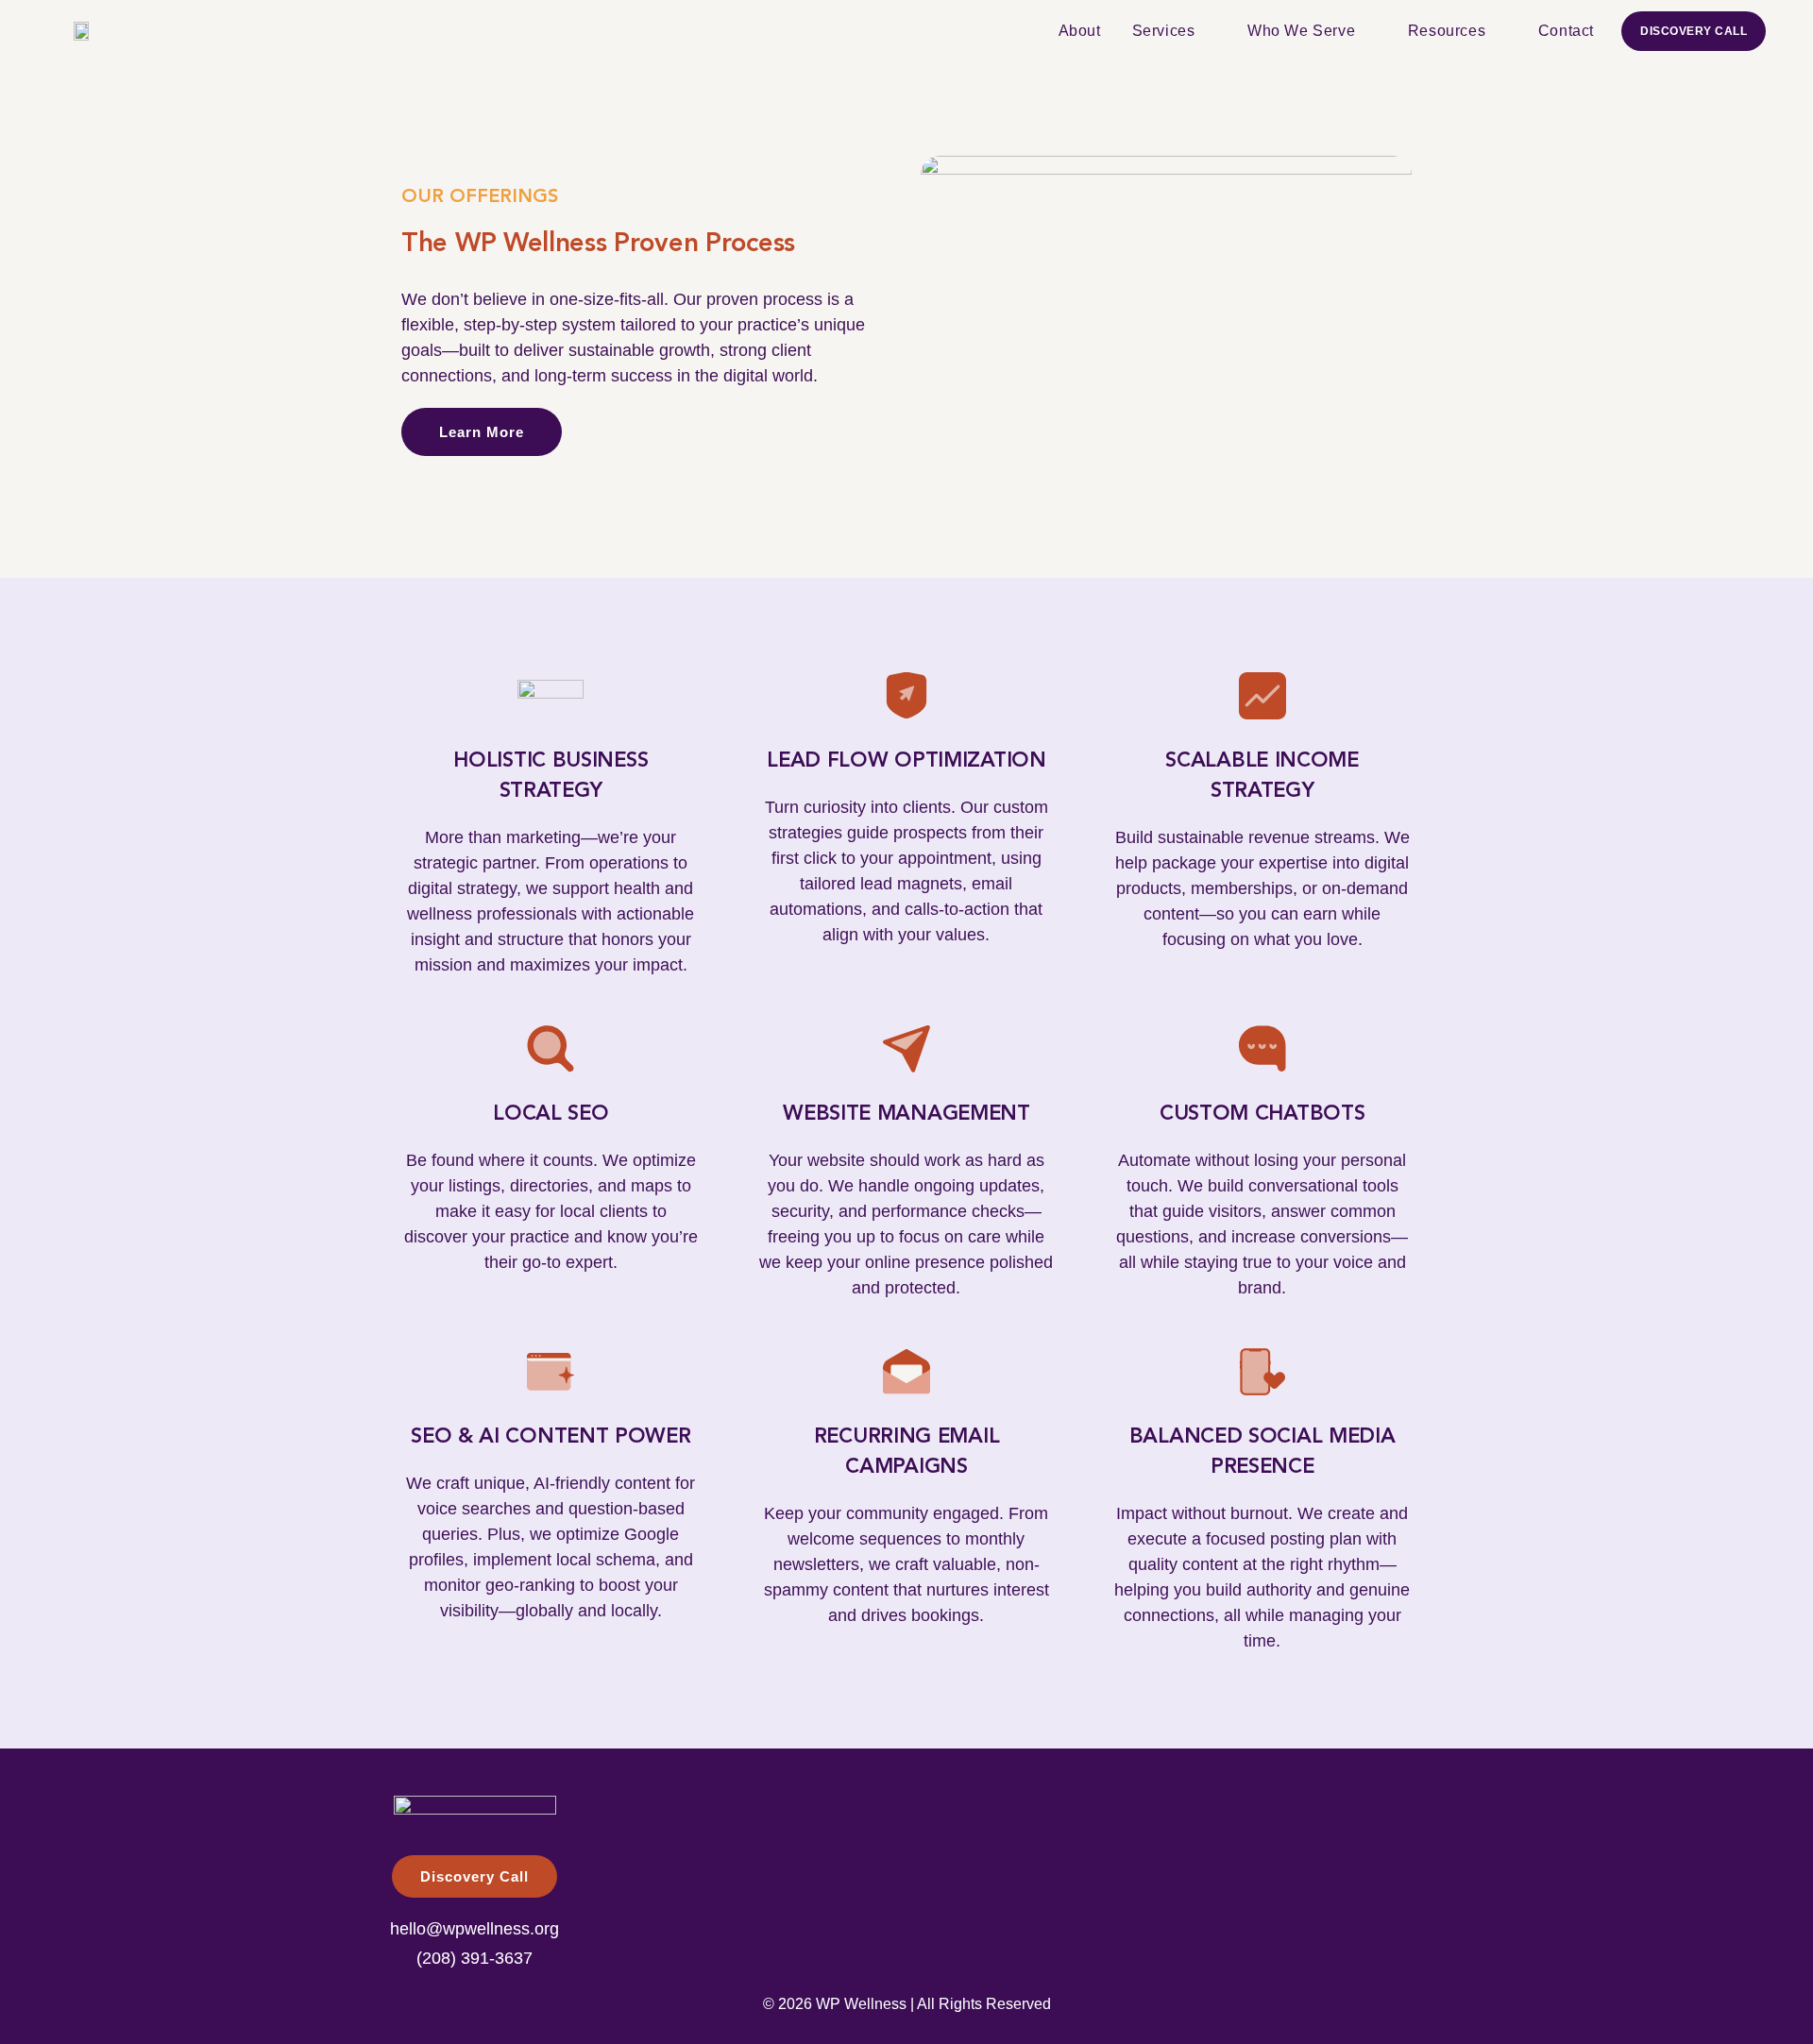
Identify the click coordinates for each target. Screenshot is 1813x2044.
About (1080, 31)
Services (1164, 31)
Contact (1566, 31)
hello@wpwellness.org (474, 1929)
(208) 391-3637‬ (474, 1958)
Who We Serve (1301, 31)
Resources (1447, 31)
